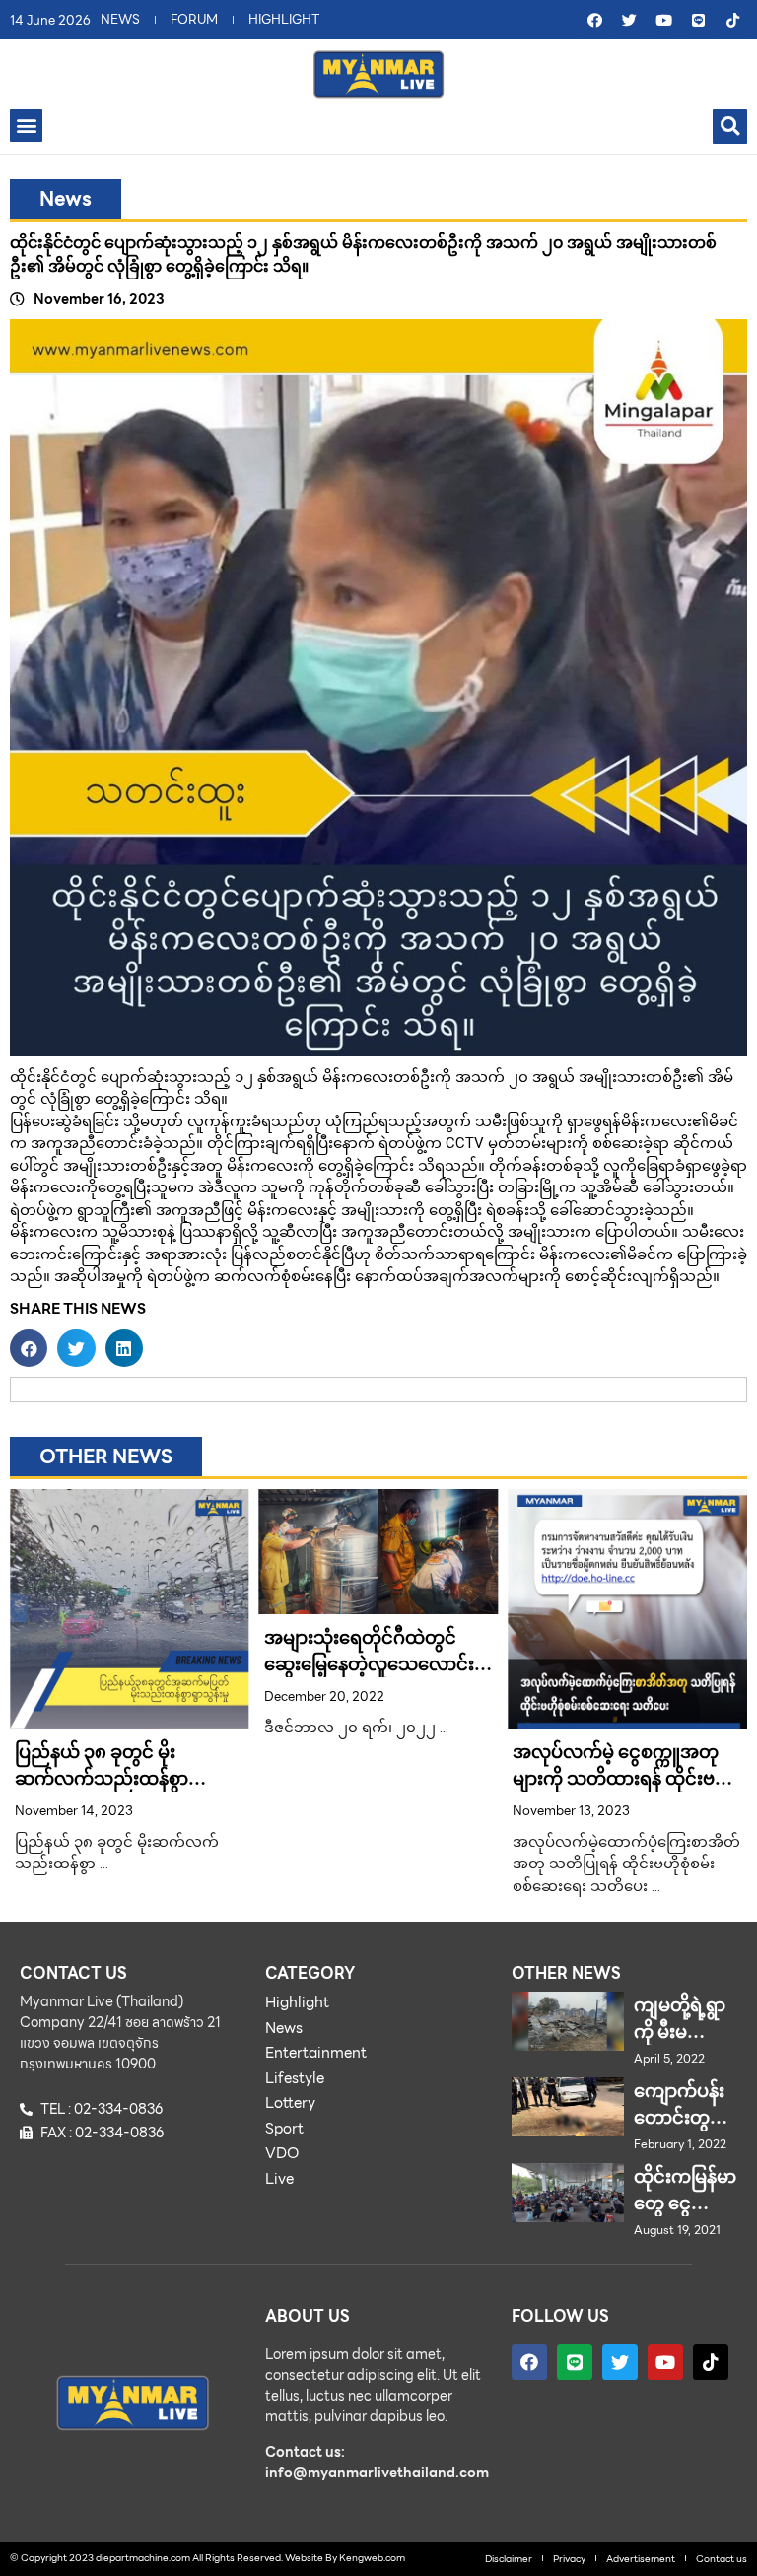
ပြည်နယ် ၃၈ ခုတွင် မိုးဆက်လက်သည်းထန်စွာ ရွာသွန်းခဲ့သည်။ (102, 1778)
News (66, 199)
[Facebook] (594, 20)
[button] (26, 126)
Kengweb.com (372, 2558)
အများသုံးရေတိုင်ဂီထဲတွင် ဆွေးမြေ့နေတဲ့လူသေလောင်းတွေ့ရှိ (369, 1664)
